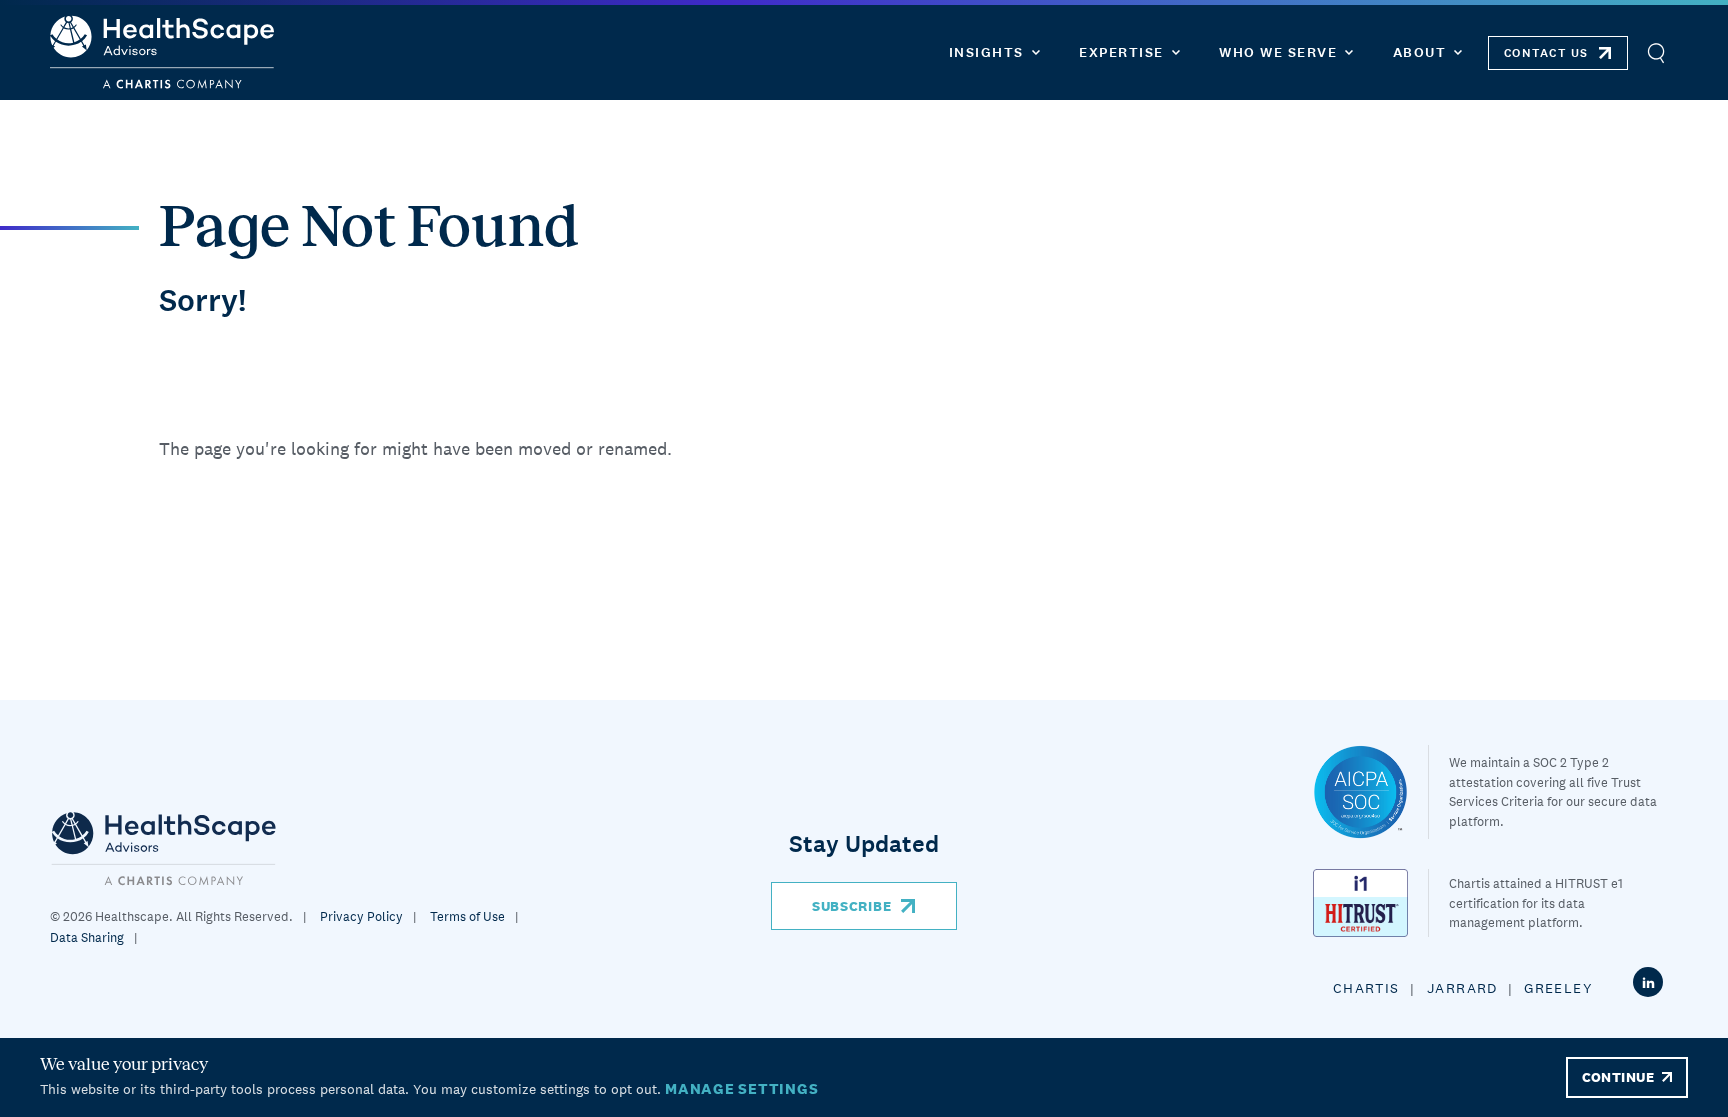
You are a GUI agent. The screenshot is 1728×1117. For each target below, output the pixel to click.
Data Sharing (87, 937)
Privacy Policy (361, 916)
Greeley (1558, 988)
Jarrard (1462, 988)
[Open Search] (1655, 52)
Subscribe (851, 906)
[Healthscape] (1371, 792)
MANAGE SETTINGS (741, 1088)
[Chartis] (164, 847)
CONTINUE (1618, 1077)
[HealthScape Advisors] (162, 52)
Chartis (1366, 988)
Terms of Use (467, 916)
